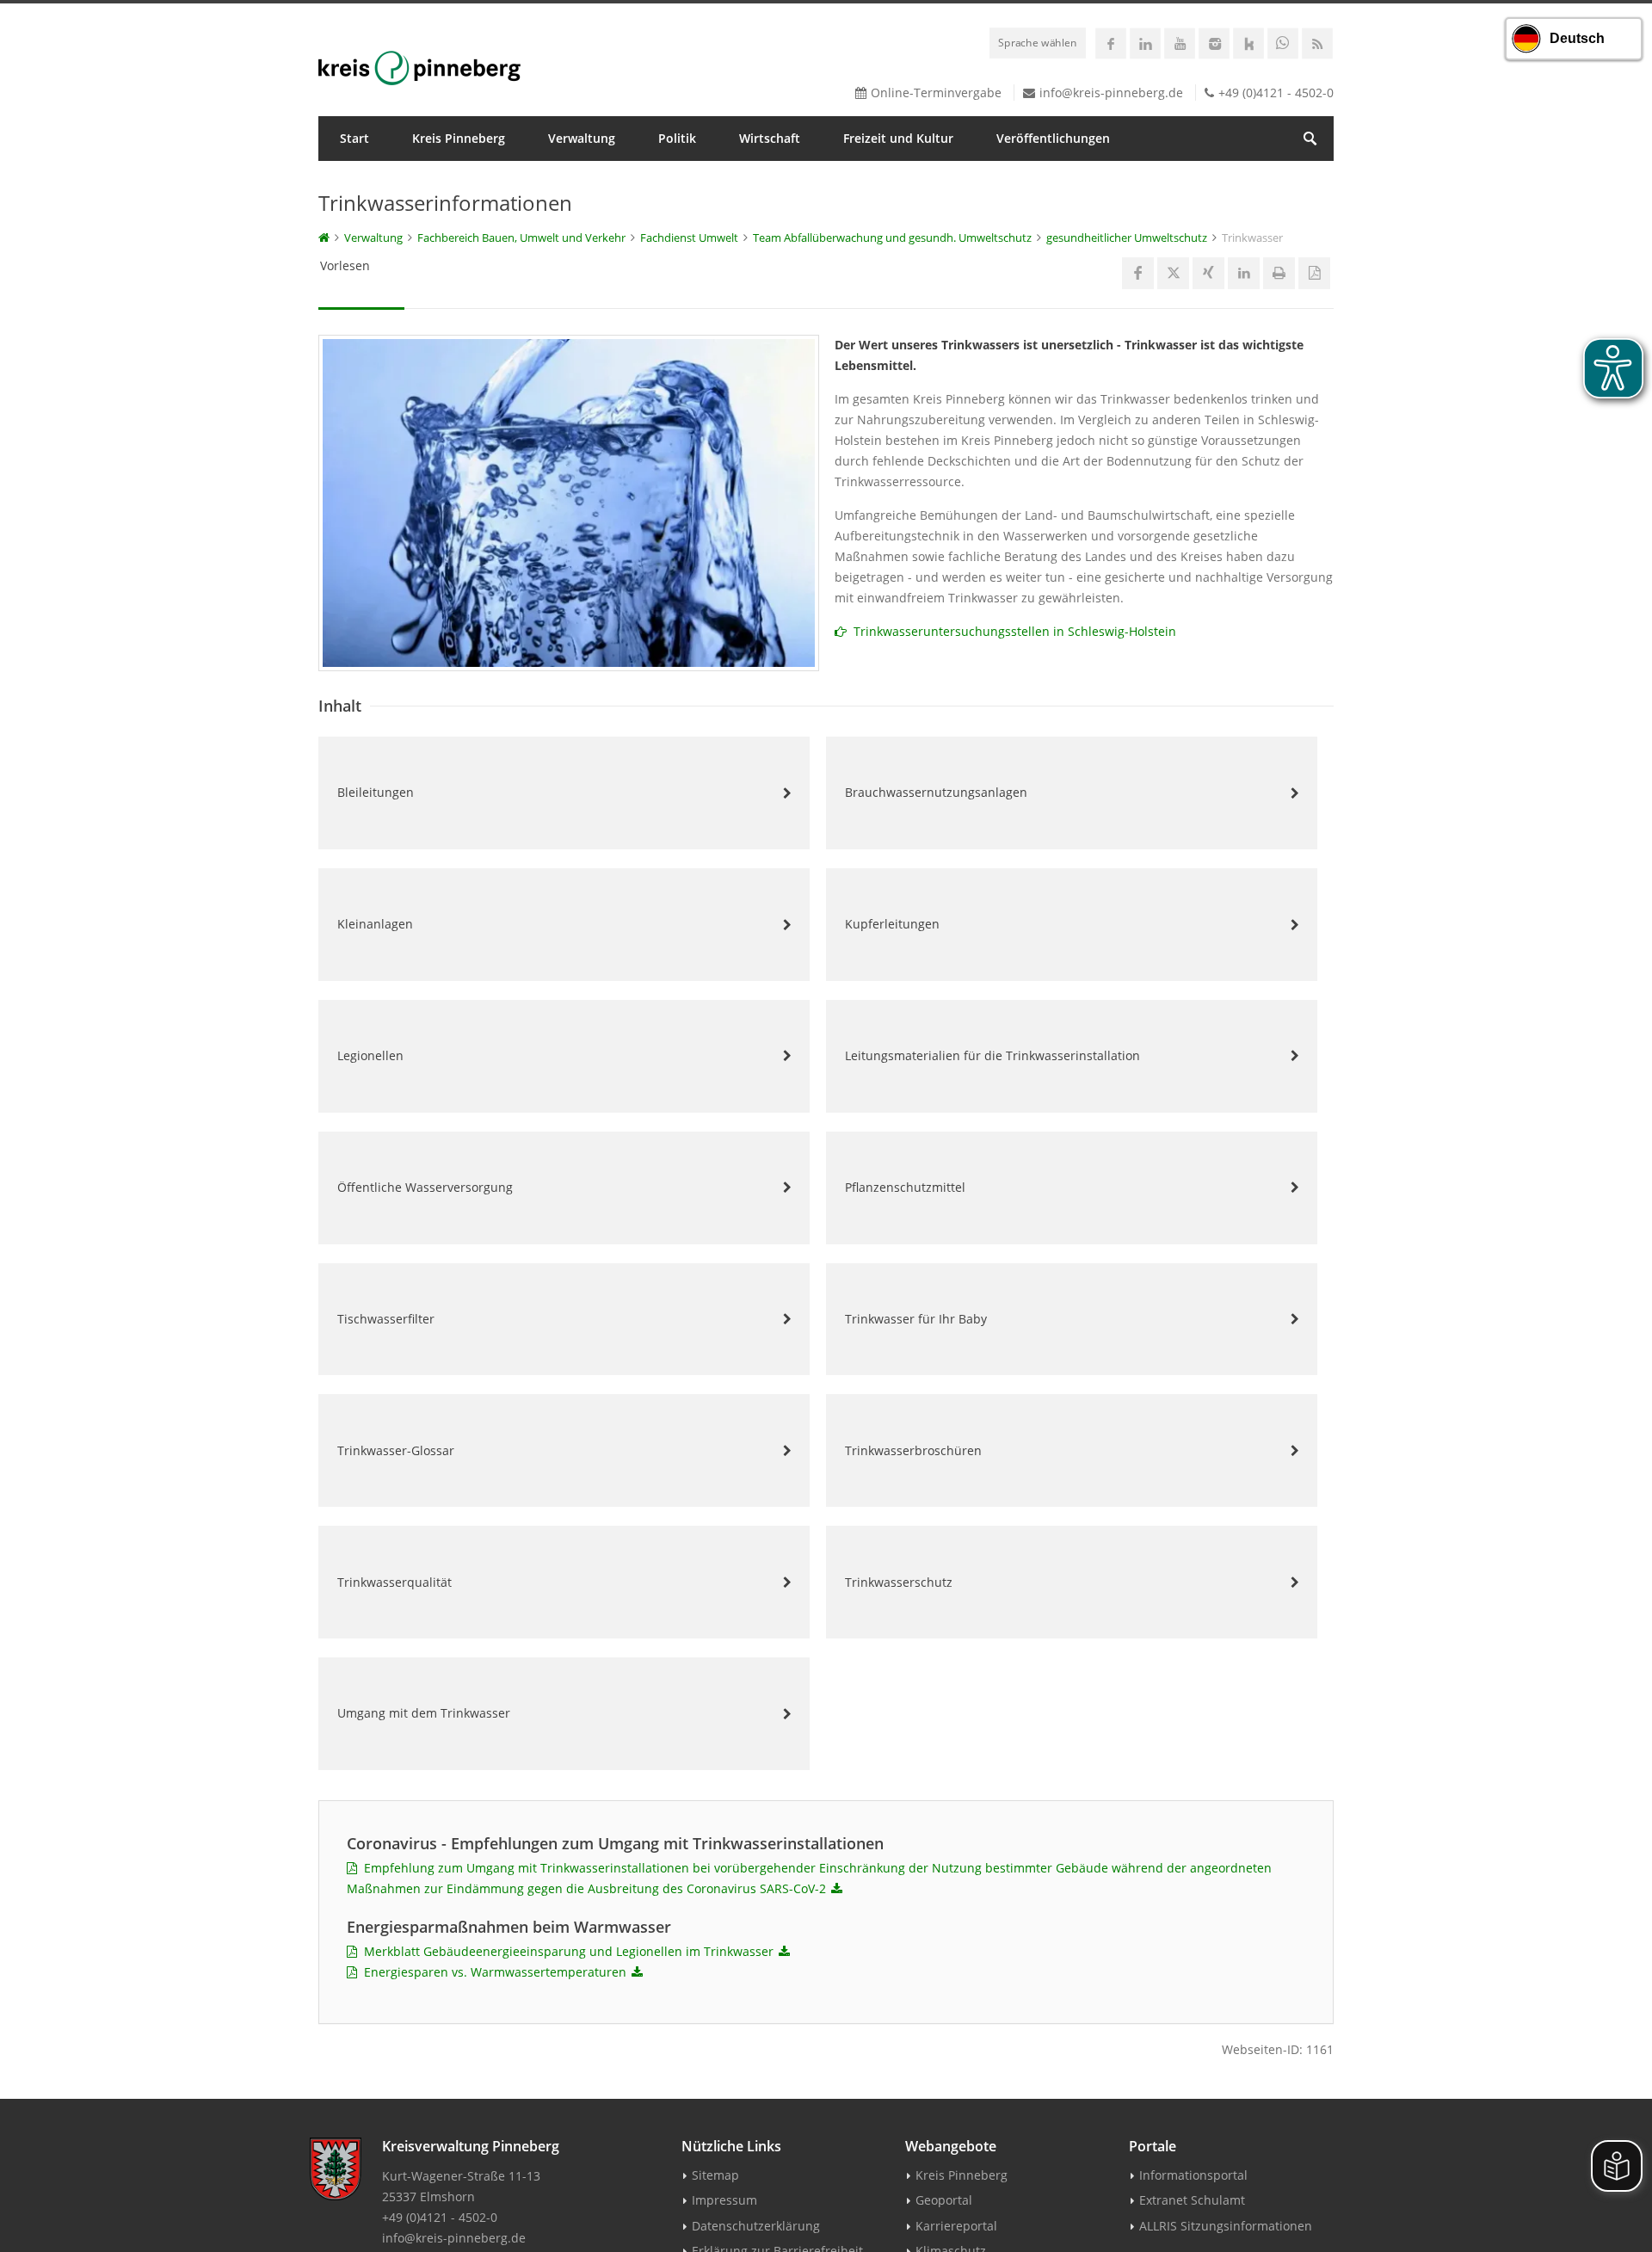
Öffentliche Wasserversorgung (425, 1187)
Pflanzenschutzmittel (905, 1187)
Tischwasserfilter (386, 1319)
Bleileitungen (376, 792)
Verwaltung (582, 138)
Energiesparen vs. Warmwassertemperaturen (492, 1972)
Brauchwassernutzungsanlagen (936, 792)
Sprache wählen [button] (1038, 42)
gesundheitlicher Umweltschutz (1127, 238)
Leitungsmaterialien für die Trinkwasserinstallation (992, 1055)
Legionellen (370, 1055)
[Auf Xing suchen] (1208, 273)
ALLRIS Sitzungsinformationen (1226, 2226)
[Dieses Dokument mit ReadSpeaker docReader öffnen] (1314, 273)
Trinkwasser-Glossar (396, 1450)
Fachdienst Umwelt (689, 238)
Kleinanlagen (375, 924)
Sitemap (715, 2175)
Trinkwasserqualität (395, 1582)
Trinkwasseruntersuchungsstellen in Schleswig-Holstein (1011, 631)
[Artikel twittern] (1173, 273)
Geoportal (944, 2200)
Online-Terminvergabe (936, 93)
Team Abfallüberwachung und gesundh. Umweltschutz (892, 238)
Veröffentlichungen (1053, 138)
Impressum (724, 2200)
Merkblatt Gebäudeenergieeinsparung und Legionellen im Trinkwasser (565, 1951)
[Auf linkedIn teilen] (1244, 273)
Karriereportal (956, 2226)
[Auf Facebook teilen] (1138, 273)
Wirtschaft (770, 138)
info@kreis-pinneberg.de (1111, 93)
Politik (677, 138)
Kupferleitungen (892, 924)
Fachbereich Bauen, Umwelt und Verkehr (521, 238)
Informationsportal (1193, 2175)
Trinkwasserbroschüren (913, 1450)
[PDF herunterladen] (837, 1889)
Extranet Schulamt (1192, 2200)
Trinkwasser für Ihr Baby (916, 1319)
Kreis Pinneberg (459, 138)
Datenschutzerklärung (756, 2226)
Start (354, 138)
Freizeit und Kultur (898, 138)
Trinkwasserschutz (899, 1582)
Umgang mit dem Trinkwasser (424, 1713)
